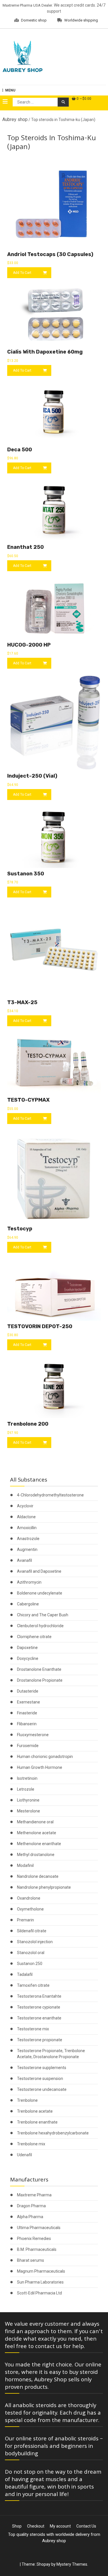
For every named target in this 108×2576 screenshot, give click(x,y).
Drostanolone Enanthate (39, 1669)
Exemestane (29, 1702)
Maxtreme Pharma (34, 2195)
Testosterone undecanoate (42, 2089)
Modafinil (25, 1865)
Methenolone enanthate (39, 1844)
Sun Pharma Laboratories (40, 2282)
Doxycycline (28, 1658)
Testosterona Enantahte (39, 1996)
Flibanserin (27, 1724)
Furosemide (28, 1746)
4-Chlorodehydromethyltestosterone (50, 1495)
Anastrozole (28, 1539)
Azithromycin (29, 1582)
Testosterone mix (33, 2029)
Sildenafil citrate (32, 1931)
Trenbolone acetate (35, 2111)
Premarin (25, 1920)
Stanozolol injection (35, 1942)
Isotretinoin (27, 1778)
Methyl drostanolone (36, 1855)
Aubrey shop (15, 119)
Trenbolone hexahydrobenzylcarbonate (53, 2133)
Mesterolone (29, 1811)
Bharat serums (31, 2260)
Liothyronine (28, 1800)
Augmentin (27, 1549)
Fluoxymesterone (33, 1735)
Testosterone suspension (40, 2079)
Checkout (36, 2526)
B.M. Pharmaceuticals (37, 2249)
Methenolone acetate (37, 1833)
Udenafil (24, 2155)
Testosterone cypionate (39, 2007)
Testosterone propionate (40, 2040)
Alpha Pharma (30, 2217)
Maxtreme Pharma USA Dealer (27, 5)
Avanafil (24, 1560)
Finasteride (27, 1713)
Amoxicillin (27, 1528)
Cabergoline (28, 1604)
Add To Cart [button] (22, 273)
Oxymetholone (30, 1909)
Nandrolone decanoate (38, 1876)
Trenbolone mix (31, 2144)
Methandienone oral (35, 1822)
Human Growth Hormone (40, 1767)
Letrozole (26, 1789)
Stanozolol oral (31, 1953)
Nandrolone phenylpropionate (44, 1887)
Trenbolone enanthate (37, 2122)
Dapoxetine (27, 1648)
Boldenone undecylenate (40, 1593)
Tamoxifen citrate (33, 1985)
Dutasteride (28, 1691)
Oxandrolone (29, 1898)
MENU (10, 90)
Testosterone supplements (42, 2068)
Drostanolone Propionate (40, 1680)
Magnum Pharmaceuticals (41, 2271)
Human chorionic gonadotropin (45, 1757)
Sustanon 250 (30, 1964)
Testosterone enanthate (39, 2018)
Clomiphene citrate (34, 1637)
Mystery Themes (72, 2564)
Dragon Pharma (31, 2206)
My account (60, 2526)
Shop (17, 2526)
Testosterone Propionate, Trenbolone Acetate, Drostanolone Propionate (51, 2054)
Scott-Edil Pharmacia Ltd (39, 2293)
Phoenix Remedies (34, 2239)
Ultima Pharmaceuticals (39, 2228)
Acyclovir (25, 1506)
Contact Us (86, 2526)
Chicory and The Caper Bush (43, 1615)
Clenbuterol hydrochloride (40, 1626)
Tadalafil (25, 1974)
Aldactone (26, 1517)
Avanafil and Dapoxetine (39, 1571)
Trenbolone (27, 2100)
